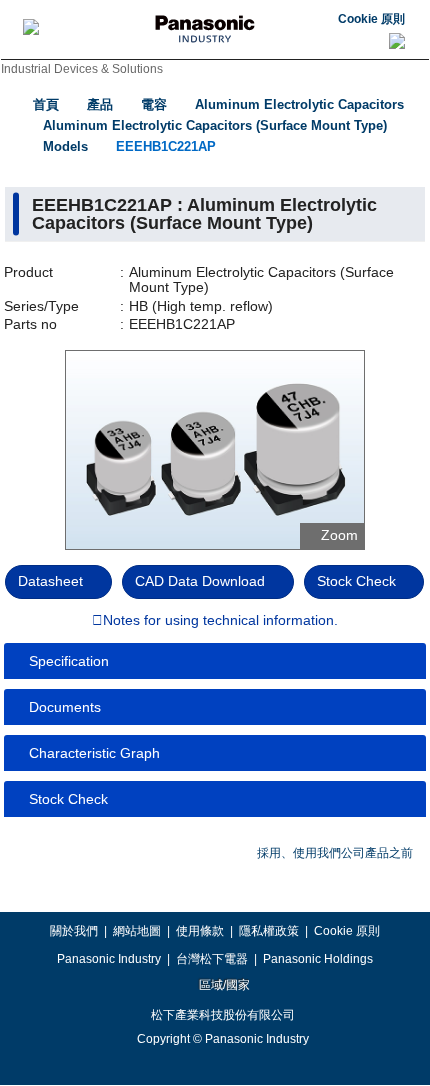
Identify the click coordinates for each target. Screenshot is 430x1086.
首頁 (46, 104)
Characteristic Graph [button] (94, 753)
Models (65, 146)
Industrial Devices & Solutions (82, 69)
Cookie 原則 (371, 19)
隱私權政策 (269, 931)
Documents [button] (65, 707)
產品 (100, 104)
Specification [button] (69, 661)
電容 (154, 104)
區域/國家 (223, 985)
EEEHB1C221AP (166, 146)
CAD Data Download (200, 581)
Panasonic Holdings (318, 959)
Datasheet (50, 581)
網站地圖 (137, 931)
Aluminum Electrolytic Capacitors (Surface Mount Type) (215, 125)
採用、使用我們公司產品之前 (335, 853)
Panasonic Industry (109, 959)
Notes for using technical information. (220, 621)
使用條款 (200, 931)
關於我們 (74, 931)
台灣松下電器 (212, 959)
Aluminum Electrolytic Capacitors (299, 104)
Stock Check (356, 581)
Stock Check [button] (68, 799)
